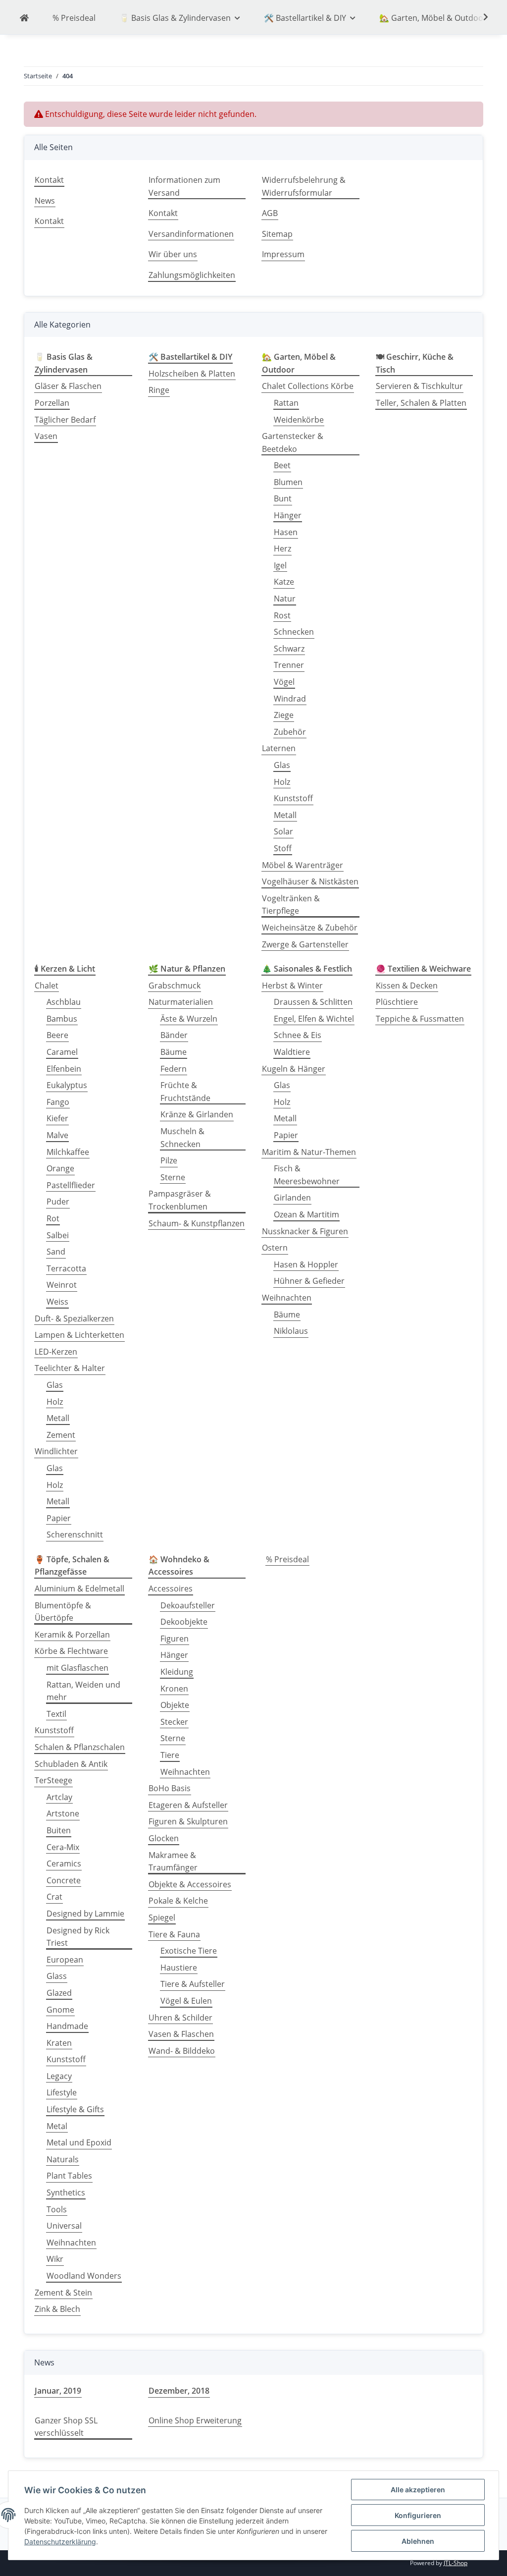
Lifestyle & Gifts (75, 2109)
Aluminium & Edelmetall (79, 1589)
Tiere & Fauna (174, 1934)
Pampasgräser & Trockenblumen (180, 1200)
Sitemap (277, 234)
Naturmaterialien (181, 1002)
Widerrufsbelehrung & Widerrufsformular (304, 186)
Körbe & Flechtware (71, 1651)
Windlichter (56, 1451)
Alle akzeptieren (418, 2490)
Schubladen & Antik (71, 1764)
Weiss (57, 1302)
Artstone (63, 1813)
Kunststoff (293, 798)
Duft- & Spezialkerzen (74, 1318)
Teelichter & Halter (70, 1368)
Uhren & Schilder (180, 2018)
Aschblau (64, 1002)
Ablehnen (418, 2541)
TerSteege (53, 1780)
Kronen (174, 1689)
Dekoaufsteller (188, 1605)
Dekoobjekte (184, 1622)
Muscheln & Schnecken (182, 1138)
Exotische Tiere (189, 1951)
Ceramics (64, 1863)
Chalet (47, 986)
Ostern (275, 1248)
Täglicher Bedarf (65, 420)
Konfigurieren (418, 2515)
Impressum (283, 254)
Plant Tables (69, 2176)
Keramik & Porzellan (72, 1635)
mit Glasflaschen (77, 1668)
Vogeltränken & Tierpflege (291, 905)
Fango (58, 1102)
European (65, 1960)
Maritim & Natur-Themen (309, 1152)
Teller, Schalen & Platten (421, 403)
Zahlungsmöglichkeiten (192, 275)
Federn (174, 1069)
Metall (285, 815)
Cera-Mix (63, 1847)
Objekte (175, 1705)
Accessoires (171, 1589)
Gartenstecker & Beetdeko (293, 442)
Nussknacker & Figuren (305, 1231)
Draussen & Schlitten (313, 1002)
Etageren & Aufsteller (188, 1805)
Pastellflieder (71, 1185)
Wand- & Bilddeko (182, 2051)
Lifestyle (62, 2092)
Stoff (283, 848)
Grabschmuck (175, 986)
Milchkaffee (68, 1152)
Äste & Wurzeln (189, 1019)
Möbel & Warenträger (303, 865)
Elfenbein (64, 1069)
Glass (57, 1976)
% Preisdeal (287, 1559)
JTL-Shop (456, 2563)
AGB (270, 213)
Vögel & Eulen (186, 2001)
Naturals (63, 2159)
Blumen (288, 482)
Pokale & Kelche (178, 1901)
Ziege (284, 715)
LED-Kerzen (56, 1352)
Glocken (164, 1838)
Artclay (59, 1797)
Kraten (59, 2043)
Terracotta (66, 1268)
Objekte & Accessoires (190, 1884)
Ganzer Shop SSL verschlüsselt (66, 2427)
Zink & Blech (57, 2309)
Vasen (46, 436)
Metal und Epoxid (79, 2142)
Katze (284, 582)
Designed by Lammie (85, 1914)
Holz (282, 782)
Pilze (169, 1160)
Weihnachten (287, 1298)
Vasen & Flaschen (181, 2034)
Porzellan (52, 403)
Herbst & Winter (292, 986)
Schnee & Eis (298, 1035)
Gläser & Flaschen (68, 386)
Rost (282, 615)
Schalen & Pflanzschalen (80, 1747)
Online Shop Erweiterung (195, 2420)
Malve (57, 1135)
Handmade (67, 2026)
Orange (60, 1168)
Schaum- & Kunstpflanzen (197, 1223)
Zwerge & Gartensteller (305, 944)
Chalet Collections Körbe (308, 386)
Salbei (58, 1235)
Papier (59, 1518)
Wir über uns (173, 254)
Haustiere (179, 1968)
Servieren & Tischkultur (419, 386)
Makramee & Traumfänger (173, 1862)
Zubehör (290, 732)
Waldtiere (292, 1052)
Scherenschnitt (75, 1535)
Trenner (289, 665)
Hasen (286, 532)
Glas (282, 765)
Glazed (59, 1993)
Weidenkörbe (299, 420)
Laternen (279, 748)
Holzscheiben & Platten (192, 374)
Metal (57, 2126)
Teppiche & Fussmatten (420, 1019)
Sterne (173, 1177)
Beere (57, 1035)
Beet (282, 465)
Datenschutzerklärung (60, 2542)
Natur (285, 599)
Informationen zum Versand (184, 186)
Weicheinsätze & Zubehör (310, 928)
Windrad (290, 699)
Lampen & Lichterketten (79, 1335)
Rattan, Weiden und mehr (83, 1691)
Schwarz (289, 649)
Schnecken (294, 632)
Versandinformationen (191, 234)
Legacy (59, 2076)
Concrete (64, 1880)
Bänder (174, 1035)
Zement (61, 1435)
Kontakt (49, 180)
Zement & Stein (63, 2293)
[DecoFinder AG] (24, 18)
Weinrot (62, 1285)
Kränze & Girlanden (197, 1114)
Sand (56, 1252)
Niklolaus (291, 1331)
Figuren (175, 1639)
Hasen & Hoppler (306, 1264)
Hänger (288, 515)
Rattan (286, 403)
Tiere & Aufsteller (193, 1984)
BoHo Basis (170, 1788)
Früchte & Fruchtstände (185, 1092)
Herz (282, 548)
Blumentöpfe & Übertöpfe (63, 1612)
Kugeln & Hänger (294, 1069)
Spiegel (162, 1918)
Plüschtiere (397, 1002)
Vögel (284, 682)
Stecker (174, 1722)
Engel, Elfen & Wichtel (314, 1019)
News (45, 201)
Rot (53, 1218)
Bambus (62, 1019)
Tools (57, 2209)
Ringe (159, 390)
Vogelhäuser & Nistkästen (310, 881)
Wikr (55, 2259)
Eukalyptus (67, 1085)
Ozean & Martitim (306, 1214)
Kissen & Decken (407, 986)
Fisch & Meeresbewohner (307, 1175)
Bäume (174, 1052)
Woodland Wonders (84, 2276)
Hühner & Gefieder (309, 1281)
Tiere (170, 1755)
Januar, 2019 (58, 2391)
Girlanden (292, 1198)
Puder (58, 1202)
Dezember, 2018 (179, 2391)
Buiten (59, 1830)
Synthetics (66, 2192)
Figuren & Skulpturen (188, 1821)
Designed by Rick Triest (78, 1937)
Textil (56, 1714)
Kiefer (57, 1118)
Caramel (62, 1052)
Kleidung (177, 1672)
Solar (283, 831)
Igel (280, 565)
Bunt (283, 498)
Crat (54, 1897)
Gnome (60, 2010)
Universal (64, 2226)
